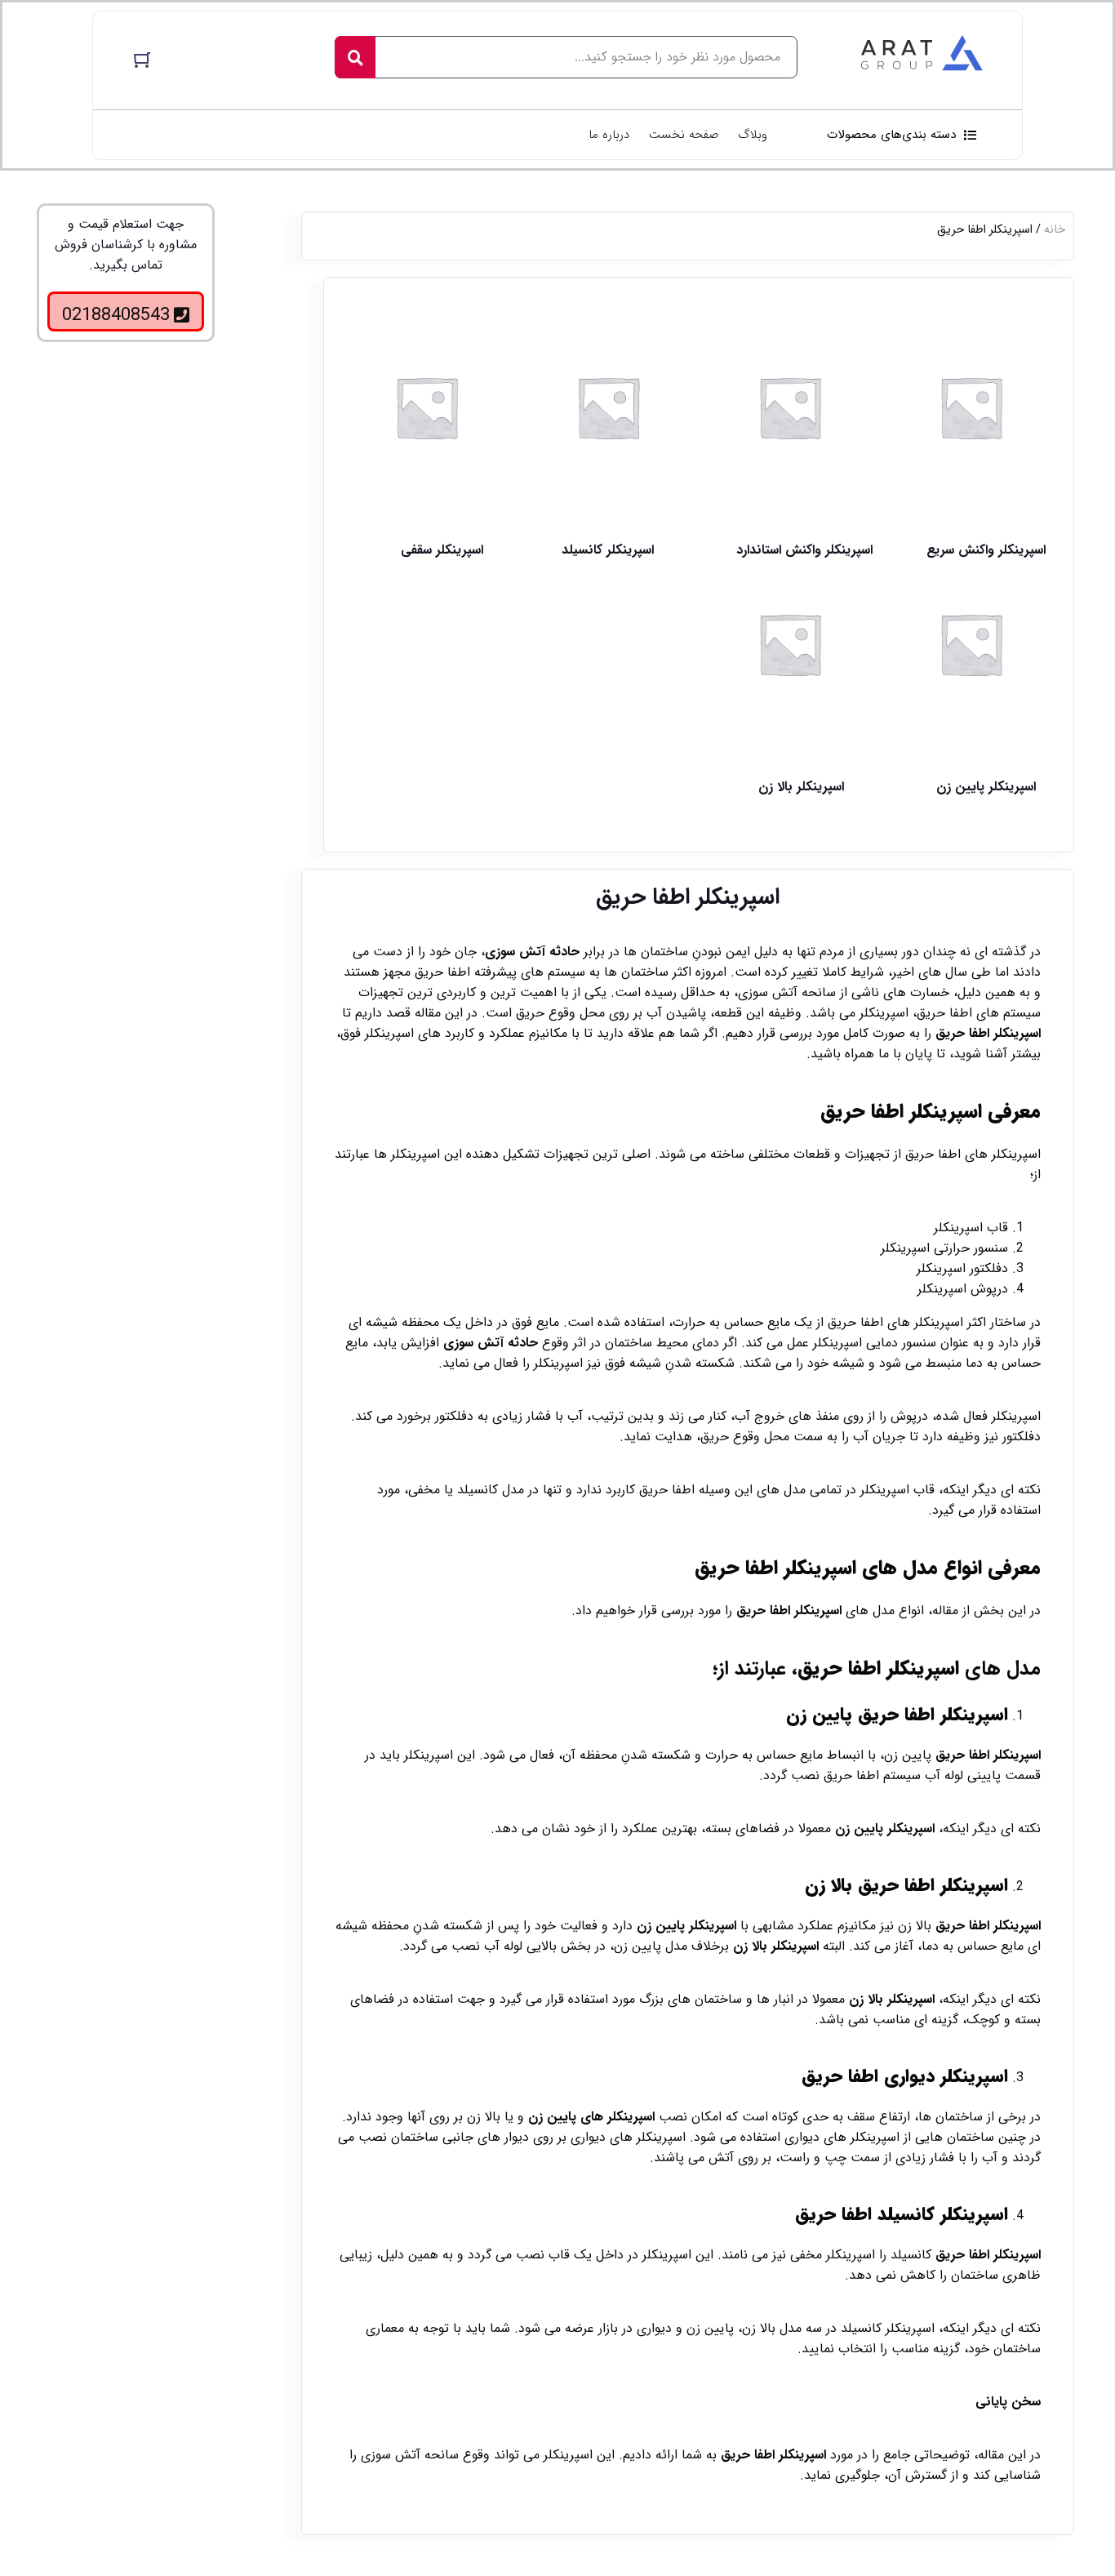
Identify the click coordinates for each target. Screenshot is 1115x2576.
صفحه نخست (684, 135)
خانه (1055, 230)
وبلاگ (753, 135)
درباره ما (609, 135)
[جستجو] (355, 57)
